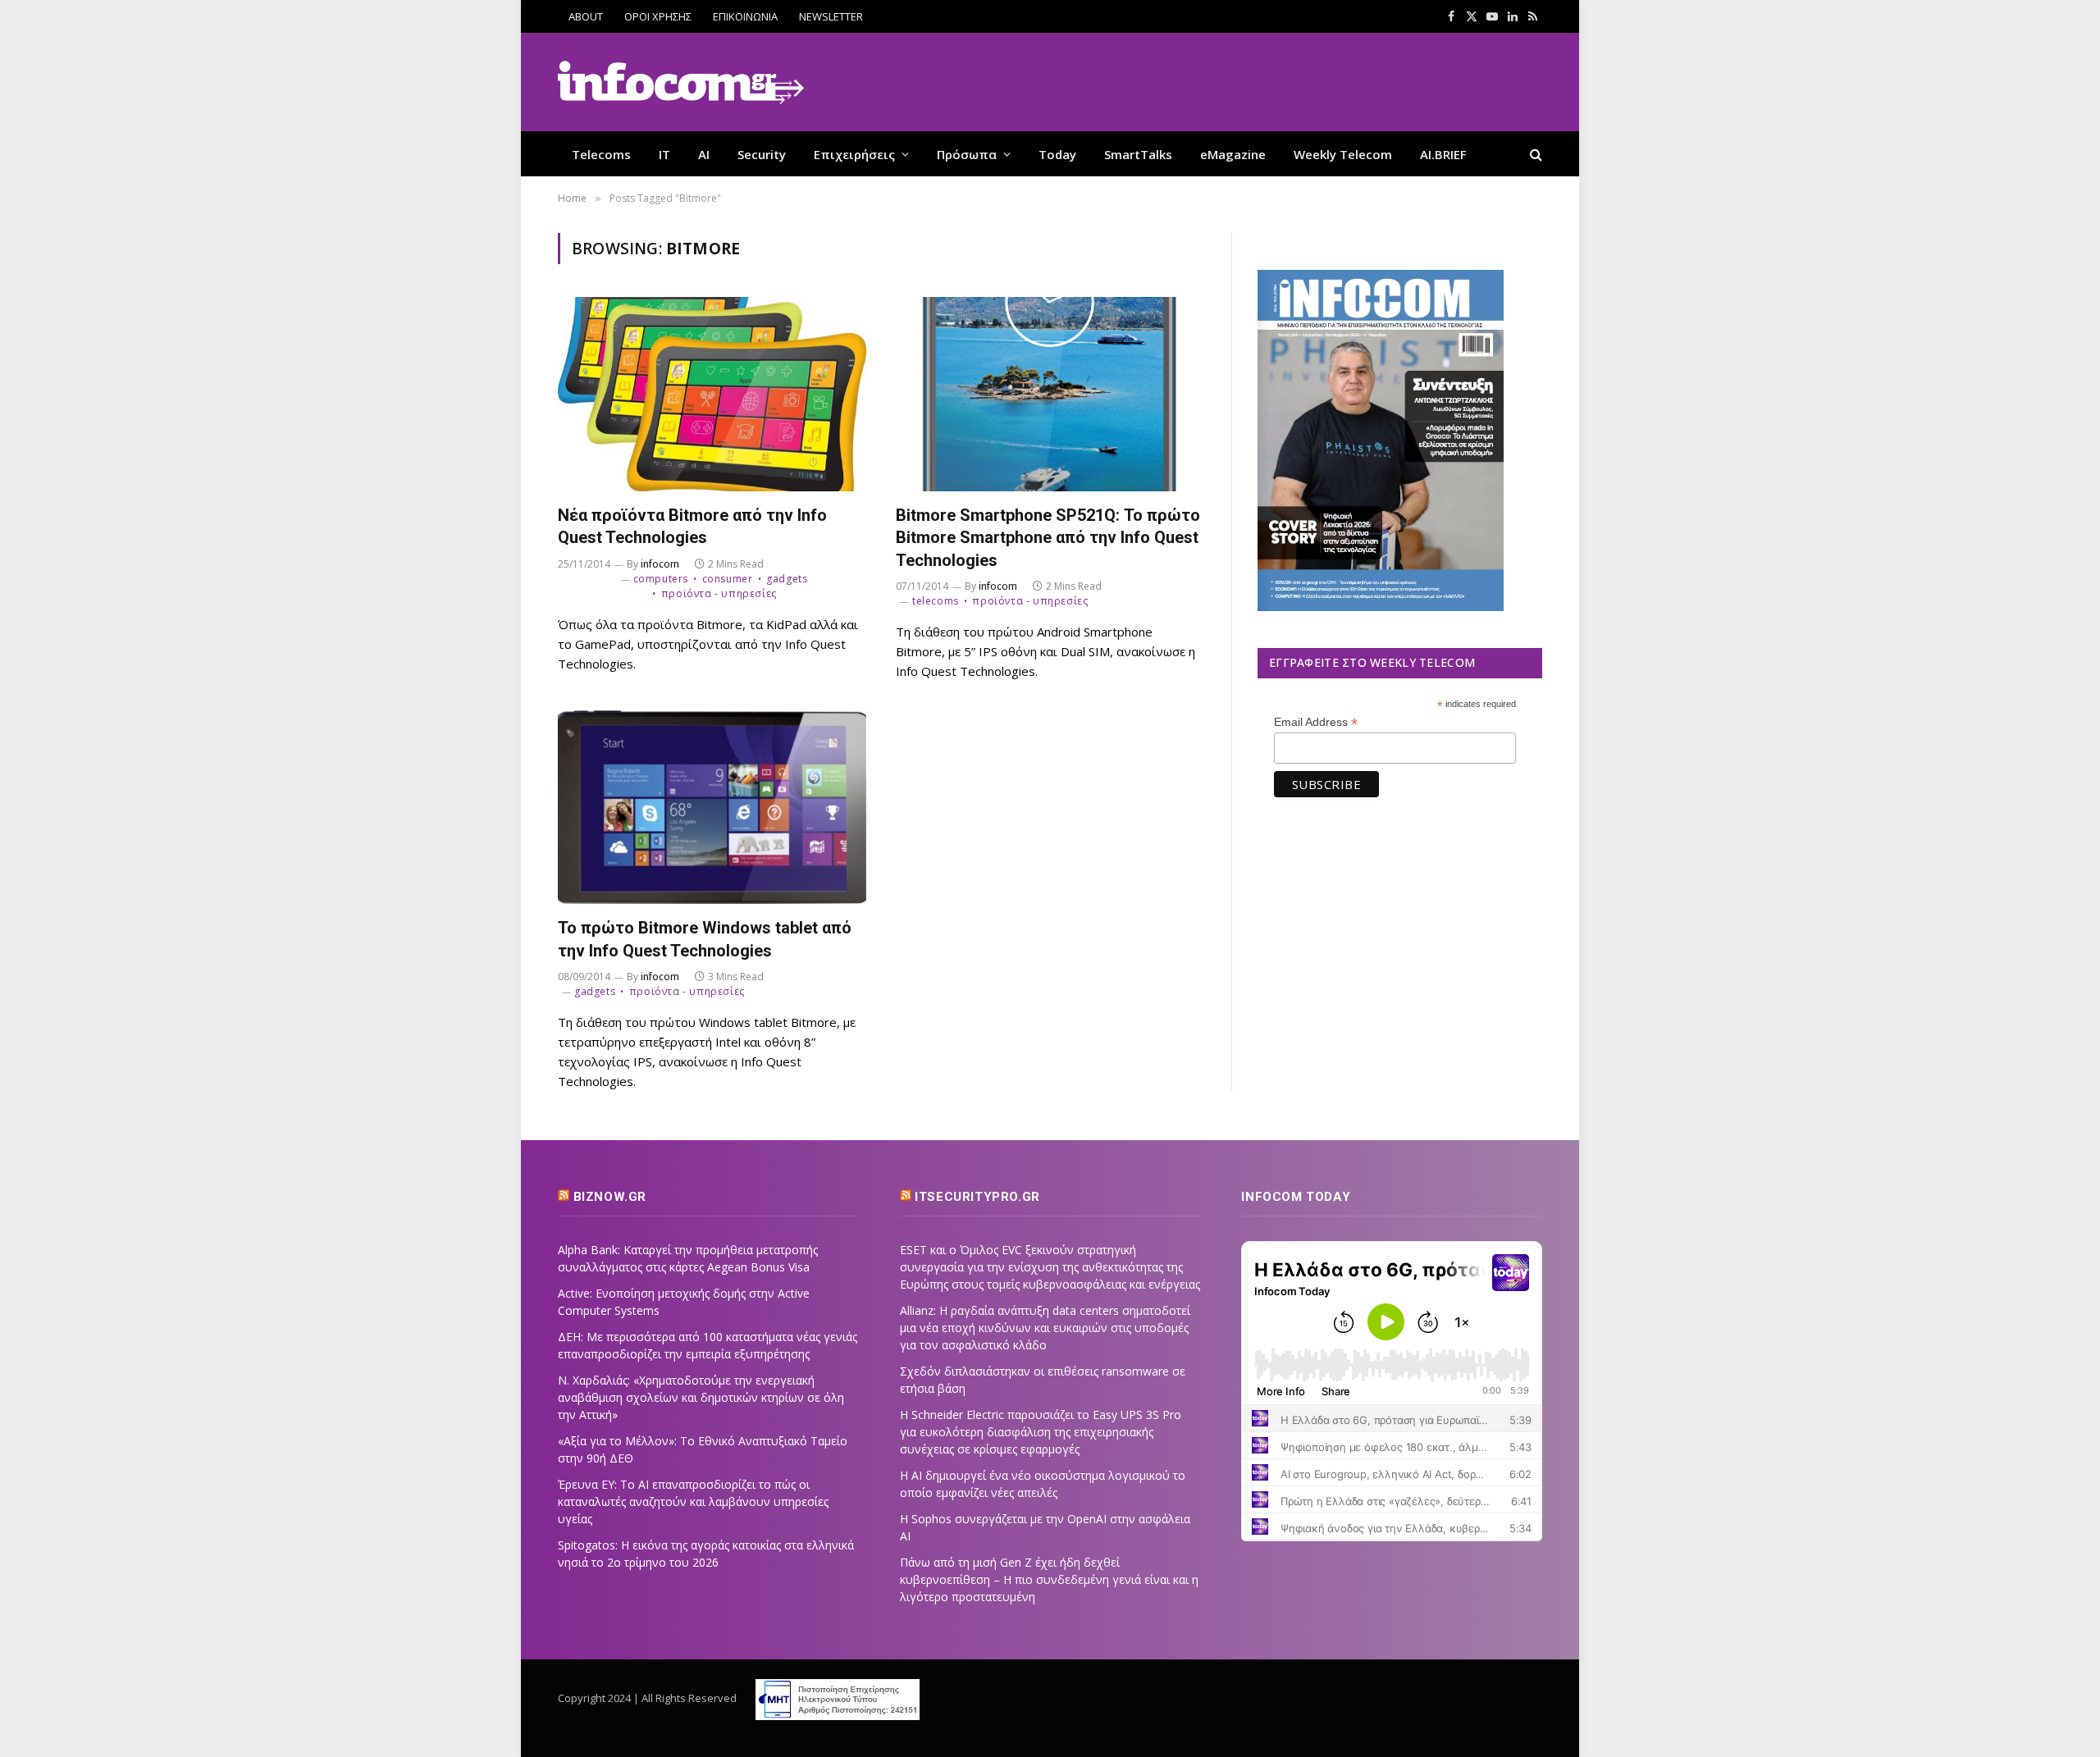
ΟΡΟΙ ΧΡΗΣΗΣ (658, 16)
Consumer (727, 579)
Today (1057, 154)
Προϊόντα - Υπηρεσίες (719, 593)
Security (762, 154)
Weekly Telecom (1343, 154)
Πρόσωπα (967, 154)
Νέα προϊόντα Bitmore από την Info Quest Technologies (692, 526)
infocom (660, 564)
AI (704, 154)
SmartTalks (1138, 154)
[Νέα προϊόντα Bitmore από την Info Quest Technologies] (712, 394)
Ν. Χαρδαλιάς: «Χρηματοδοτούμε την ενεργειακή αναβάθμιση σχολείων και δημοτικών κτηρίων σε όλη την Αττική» (701, 1397)
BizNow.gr (610, 1197)
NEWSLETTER (831, 16)
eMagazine (1233, 154)
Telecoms (601, 154)
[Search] (1534, 154)
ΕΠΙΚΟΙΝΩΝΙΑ (745, 16)
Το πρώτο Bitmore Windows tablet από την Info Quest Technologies (705, 939)
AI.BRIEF (1443, 154)
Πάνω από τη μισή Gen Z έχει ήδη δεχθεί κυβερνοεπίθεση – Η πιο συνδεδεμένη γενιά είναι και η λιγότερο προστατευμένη (1049, 1579)
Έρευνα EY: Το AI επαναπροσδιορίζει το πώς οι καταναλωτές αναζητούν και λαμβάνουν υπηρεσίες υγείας (693, 1501)
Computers (661, 579)
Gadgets (787, 579)
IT (664, 154)
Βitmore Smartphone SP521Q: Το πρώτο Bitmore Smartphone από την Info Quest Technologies (1048, 537)
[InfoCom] (681, 82)
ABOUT (586, 16)
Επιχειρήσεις (854, 154)
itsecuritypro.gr (977, 1197)
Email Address (1316, 722)
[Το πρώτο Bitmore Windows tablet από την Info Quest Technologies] (712, 808)
